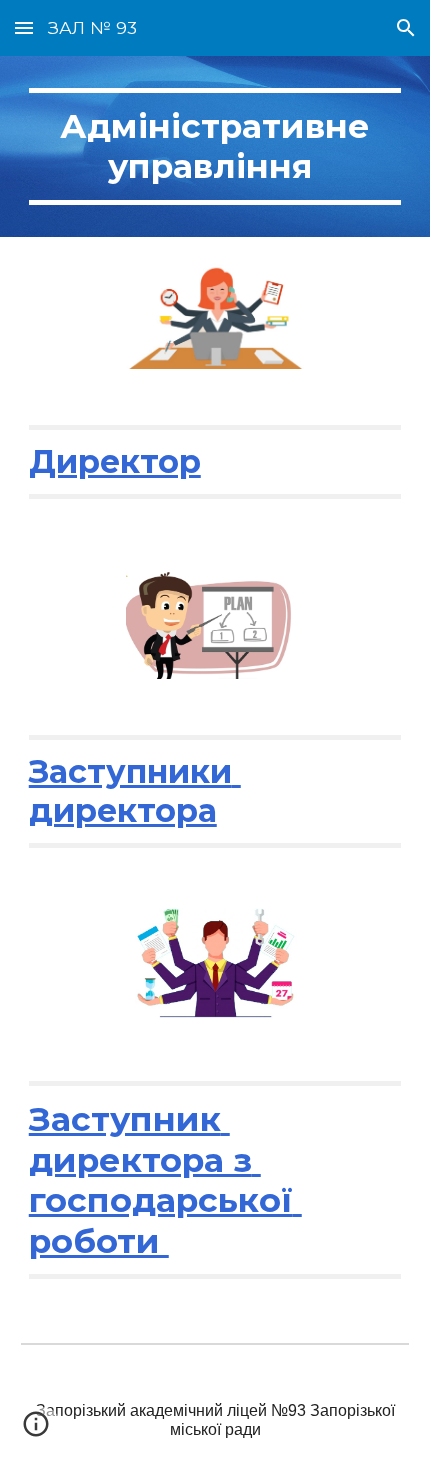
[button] (24, 27)
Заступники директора (135, 790)
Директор (115, 461)
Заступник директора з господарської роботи (165, 1179)
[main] (215, 146)
